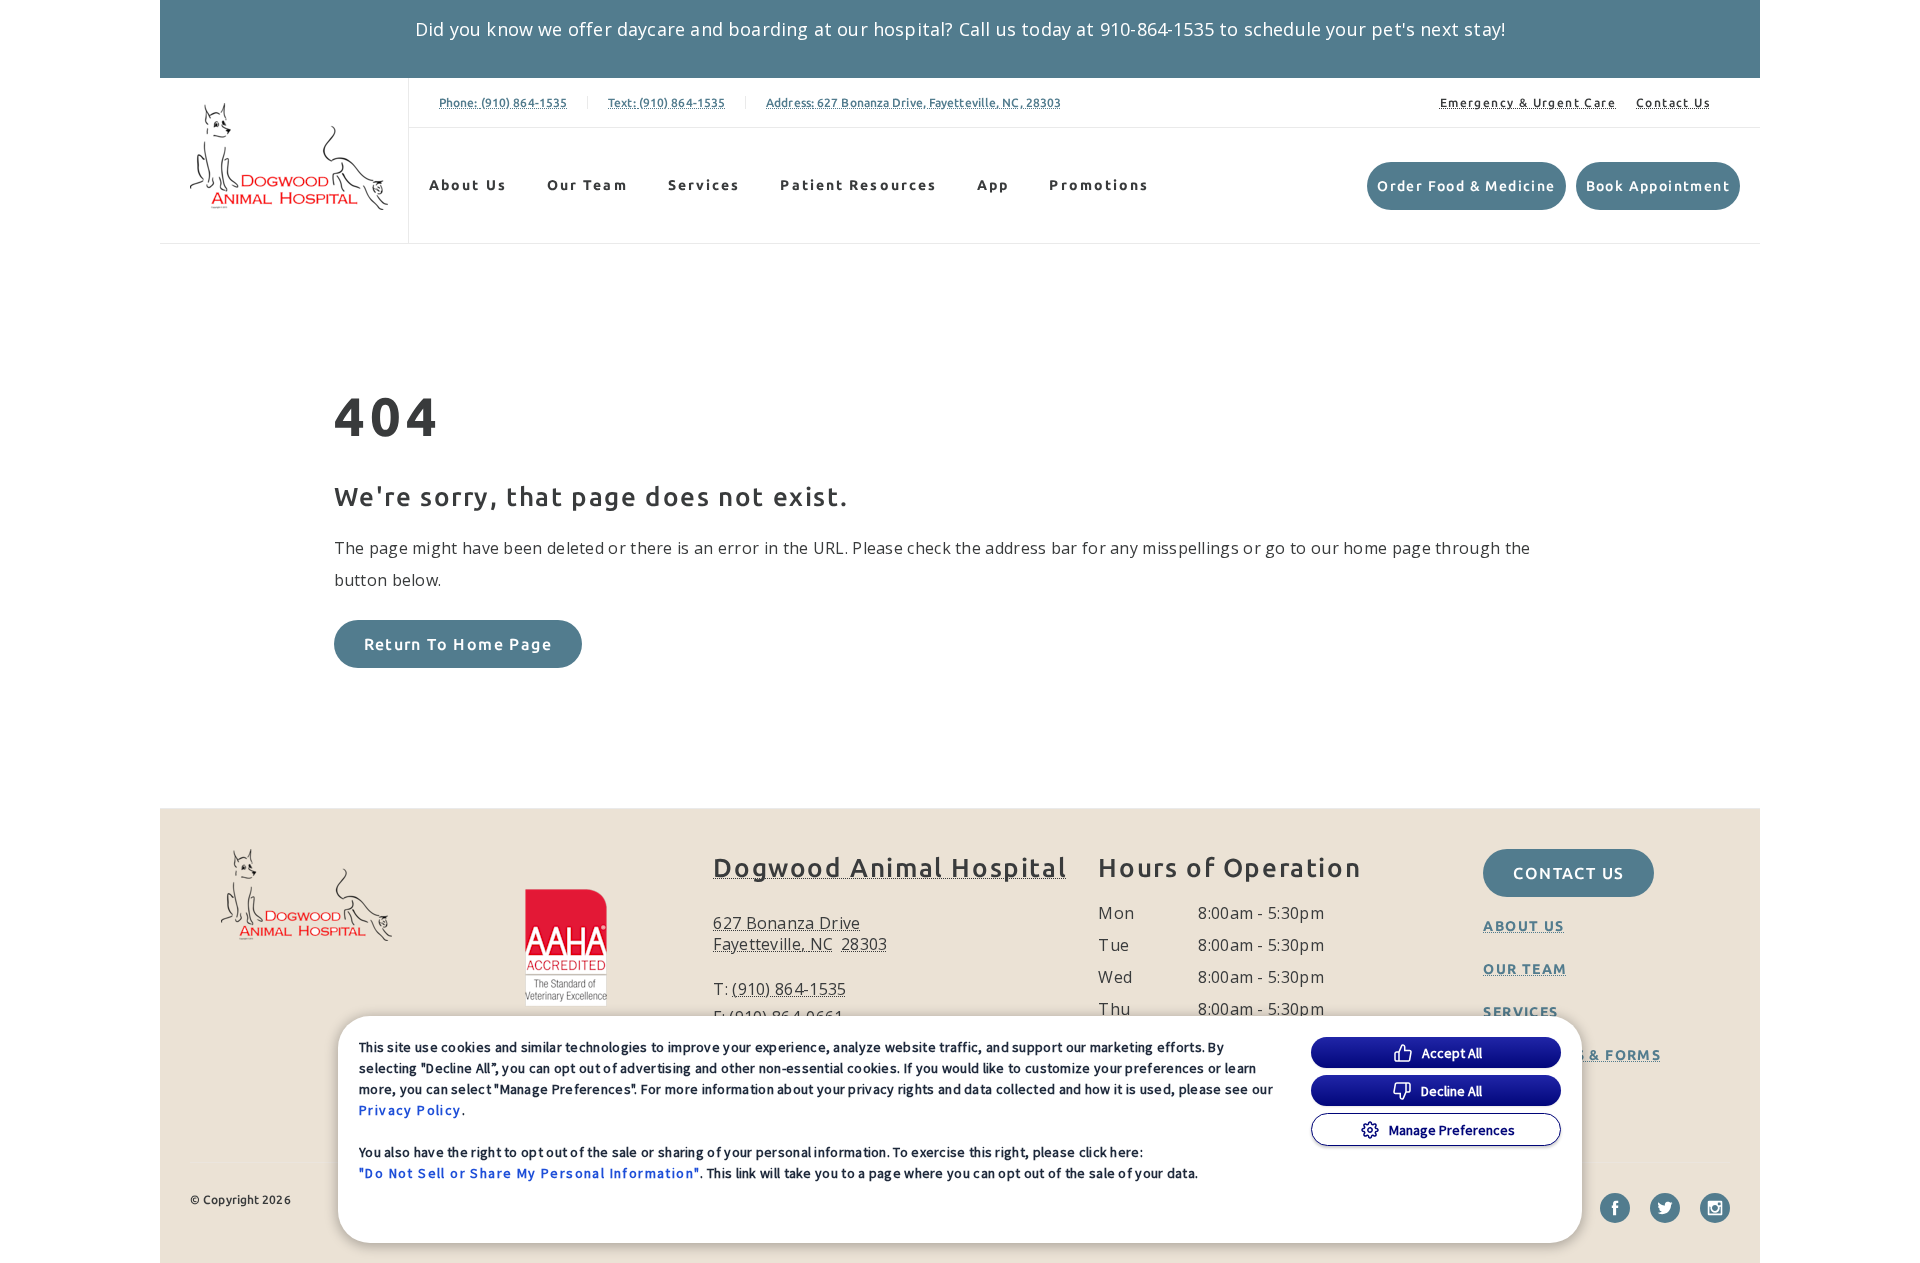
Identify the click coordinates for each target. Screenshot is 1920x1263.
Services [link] (704, 185)
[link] (289, 156)
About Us (468, 185)
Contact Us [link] (1673, 102)
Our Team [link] (587, 185)
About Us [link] (1523, 926)
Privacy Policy (410, 1110)
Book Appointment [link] (1658, 186)
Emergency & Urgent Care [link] (1528, 102)
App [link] (993, 185)
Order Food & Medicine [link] (1466, 186)
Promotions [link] (1099, 185)
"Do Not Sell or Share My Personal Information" (529, 1173)
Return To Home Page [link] (458, 644)
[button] (575, 945)
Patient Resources (858, 185)
